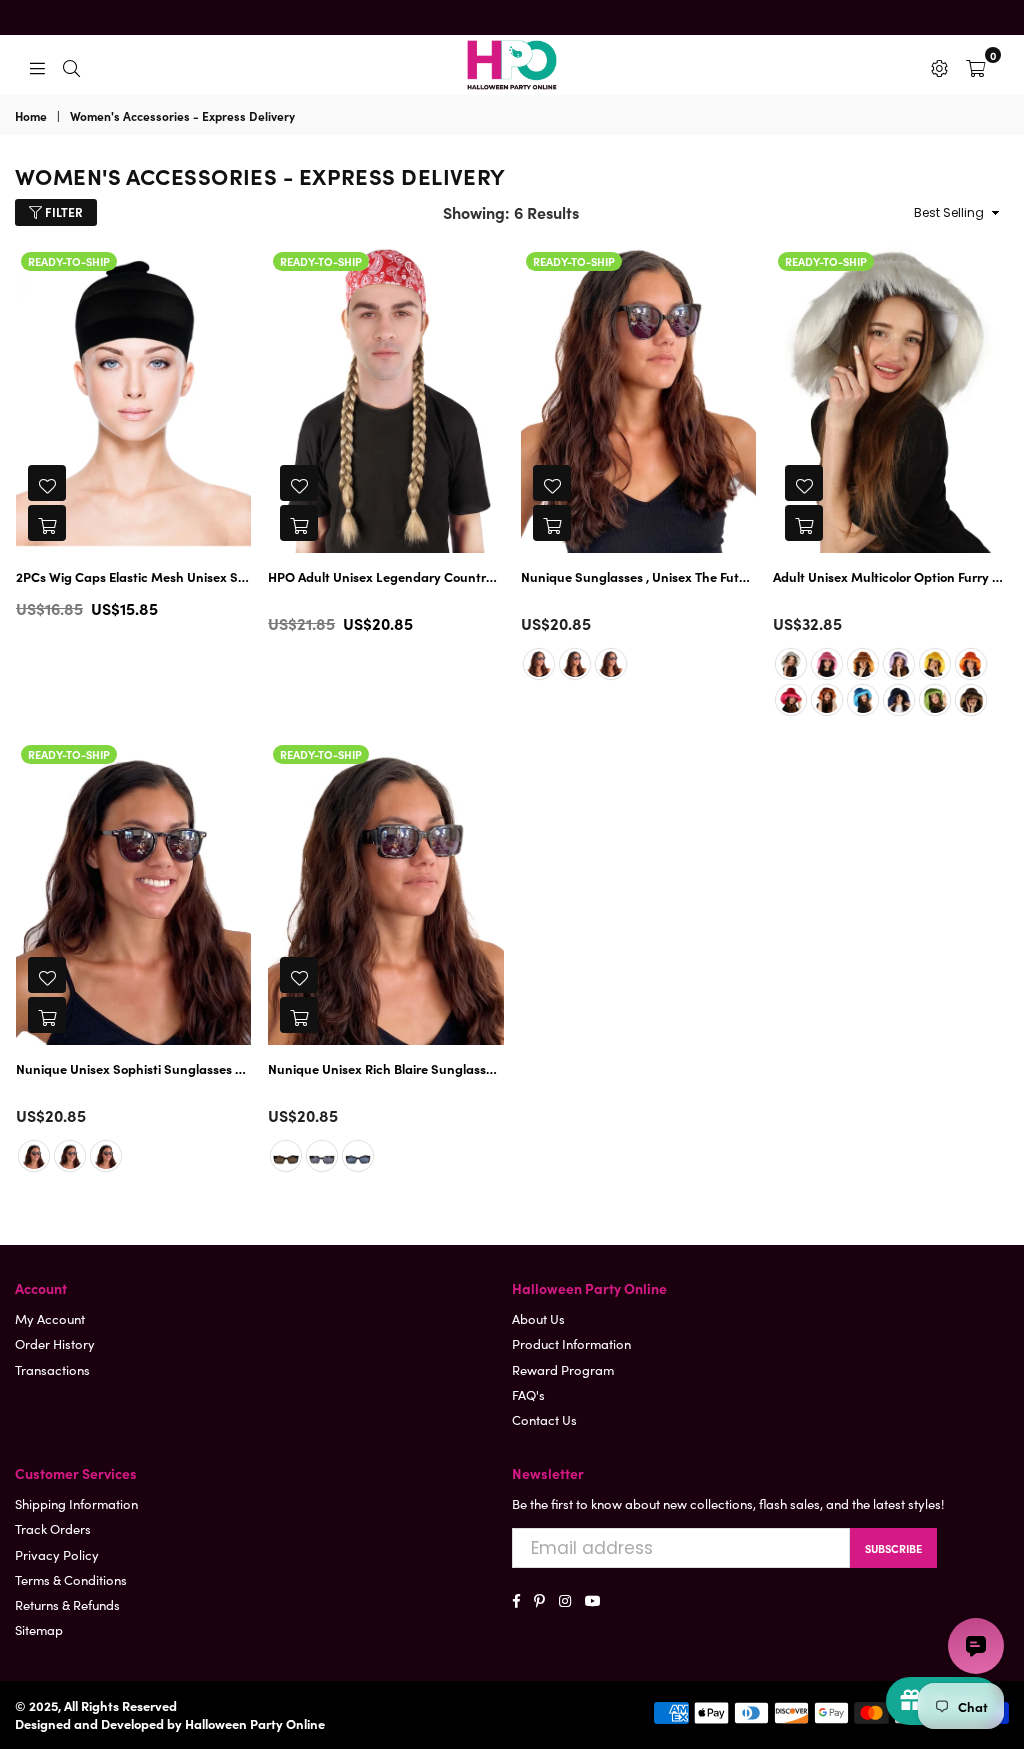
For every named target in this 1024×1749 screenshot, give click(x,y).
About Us (538, 1318)
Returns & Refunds (67, 1604)
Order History (55, 1343)
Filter (62, 211)
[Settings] (939, 65)
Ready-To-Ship (69, 261)
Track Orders (53, 1528)
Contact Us (544, 1419)
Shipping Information (76, 1503)
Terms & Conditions (71, 1579)
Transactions (52, 1369)
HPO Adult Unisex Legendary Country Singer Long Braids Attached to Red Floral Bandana (385, 577)
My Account (50, 1318)
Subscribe (893, 1548)
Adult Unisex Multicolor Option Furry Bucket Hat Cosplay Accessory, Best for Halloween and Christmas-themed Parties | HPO (890, 577)
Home (31, 116)
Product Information (571, 1343)
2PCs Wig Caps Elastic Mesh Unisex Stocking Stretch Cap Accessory (133, 577)
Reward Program (563, 1369)
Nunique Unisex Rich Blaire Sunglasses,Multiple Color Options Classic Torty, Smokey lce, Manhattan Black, (385, 1069)
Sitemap (39, 1629)
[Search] (71, 65)
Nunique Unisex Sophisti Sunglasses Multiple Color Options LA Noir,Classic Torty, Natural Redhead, (133, 1069)
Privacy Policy (57, 1554)
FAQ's (528, 1394)
